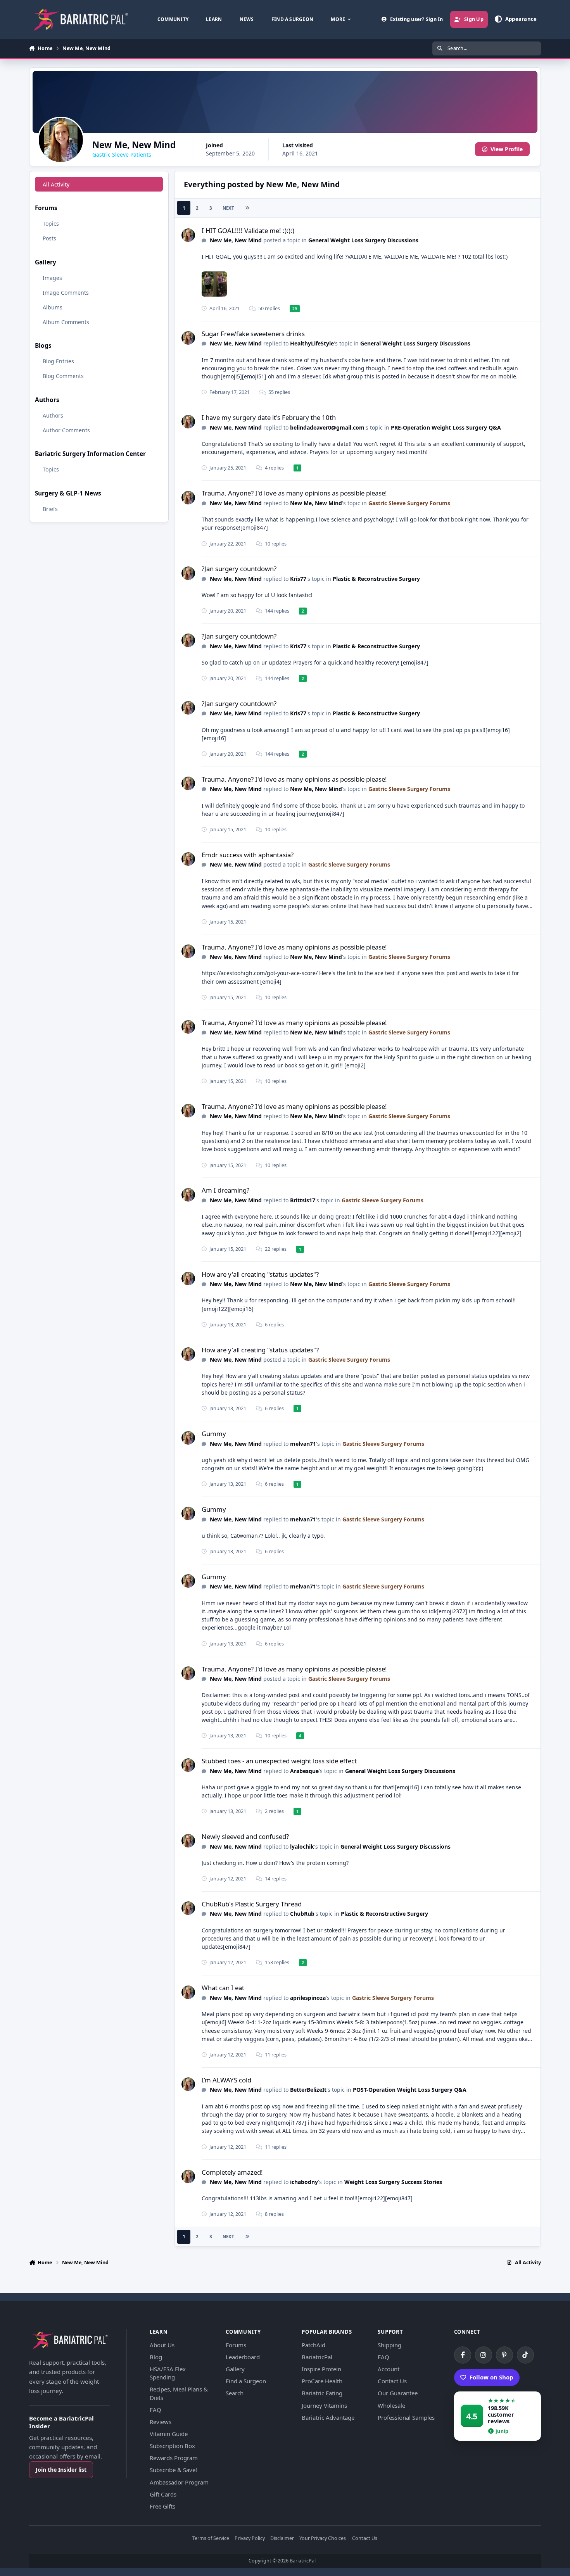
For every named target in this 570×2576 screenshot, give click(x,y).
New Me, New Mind (236, 240)
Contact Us (392, 2381)
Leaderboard (243, 2357)
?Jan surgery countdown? (239, 569)
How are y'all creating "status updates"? (260, 1274)
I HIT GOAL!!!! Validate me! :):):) (248, 230)
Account (389, 2369)
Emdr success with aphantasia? (248, 855)
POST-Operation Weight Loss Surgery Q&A (410, 2090)
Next (228, 208)
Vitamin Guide (169, 2434)
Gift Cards (163, 2494)
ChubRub (302, 1914)
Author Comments (66, 430)
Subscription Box (172, 2446)
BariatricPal (317, 2357)
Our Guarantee (398, 2393)
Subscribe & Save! (173, 2470)
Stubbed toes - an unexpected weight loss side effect (279, 1761)
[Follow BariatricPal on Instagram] (484, 2355)
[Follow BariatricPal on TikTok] (525, 2355)
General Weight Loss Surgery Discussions (363, 240)
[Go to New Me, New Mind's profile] (188, 235)
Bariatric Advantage (328, 2417)
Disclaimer (282, 2539)
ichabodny (304, 2182)
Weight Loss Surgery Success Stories (393, 2182)
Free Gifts (162, 2506)
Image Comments (66, 292)
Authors (53, 415)
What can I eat (223, 1988)
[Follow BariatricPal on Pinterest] (504, 2355)
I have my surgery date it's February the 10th (269, 417)
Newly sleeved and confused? (245, 1836)
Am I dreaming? (225, 1190)
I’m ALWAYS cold (226, 2080)
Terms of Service (211, 2539)
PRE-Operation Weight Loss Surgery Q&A (446, 427)
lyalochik (302, 1847)
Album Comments (66, 322)
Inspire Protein (321, 2369)
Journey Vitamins (324, 2405)
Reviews (161, 2422)
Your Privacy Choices (323, 2539)
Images (52, 277)
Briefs (50, 508)
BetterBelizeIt (308, 2090)
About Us (162, 2345)
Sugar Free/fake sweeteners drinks (253, 334)
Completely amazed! (232, 2172)
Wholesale (391, 2405)
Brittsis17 (303, 1200)
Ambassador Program (179, 2482)
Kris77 (298, 579)
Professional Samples (406, 2417)
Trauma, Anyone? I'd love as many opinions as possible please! (294, 493)
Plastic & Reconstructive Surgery (376, 579)
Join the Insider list (61, 2470)
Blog (156, 2357)
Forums (236, 2345)
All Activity (56, 184)
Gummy (214, 1434)
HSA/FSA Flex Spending (168, 2373)
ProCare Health (322, 2381)
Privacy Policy (250, 2539)
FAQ (155, 2410)
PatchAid (313, 2345)
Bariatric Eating (322, 2393)
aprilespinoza (308, 1998)
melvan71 (303, 1444)
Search (235, 2393)
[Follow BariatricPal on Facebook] (463, 2355)
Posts (49, 238)
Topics (51, 223)
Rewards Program (174, 2458)
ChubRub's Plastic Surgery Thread (252, 1904)
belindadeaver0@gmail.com (327, 427)
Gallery (235, 2369)
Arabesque (304, 1771)
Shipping (389, 2345)
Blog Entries (58, 361)
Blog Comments (63, 376)
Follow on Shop (491, 2377)
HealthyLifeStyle (312, 343)
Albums (53, 307)
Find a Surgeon (246, 2381)
